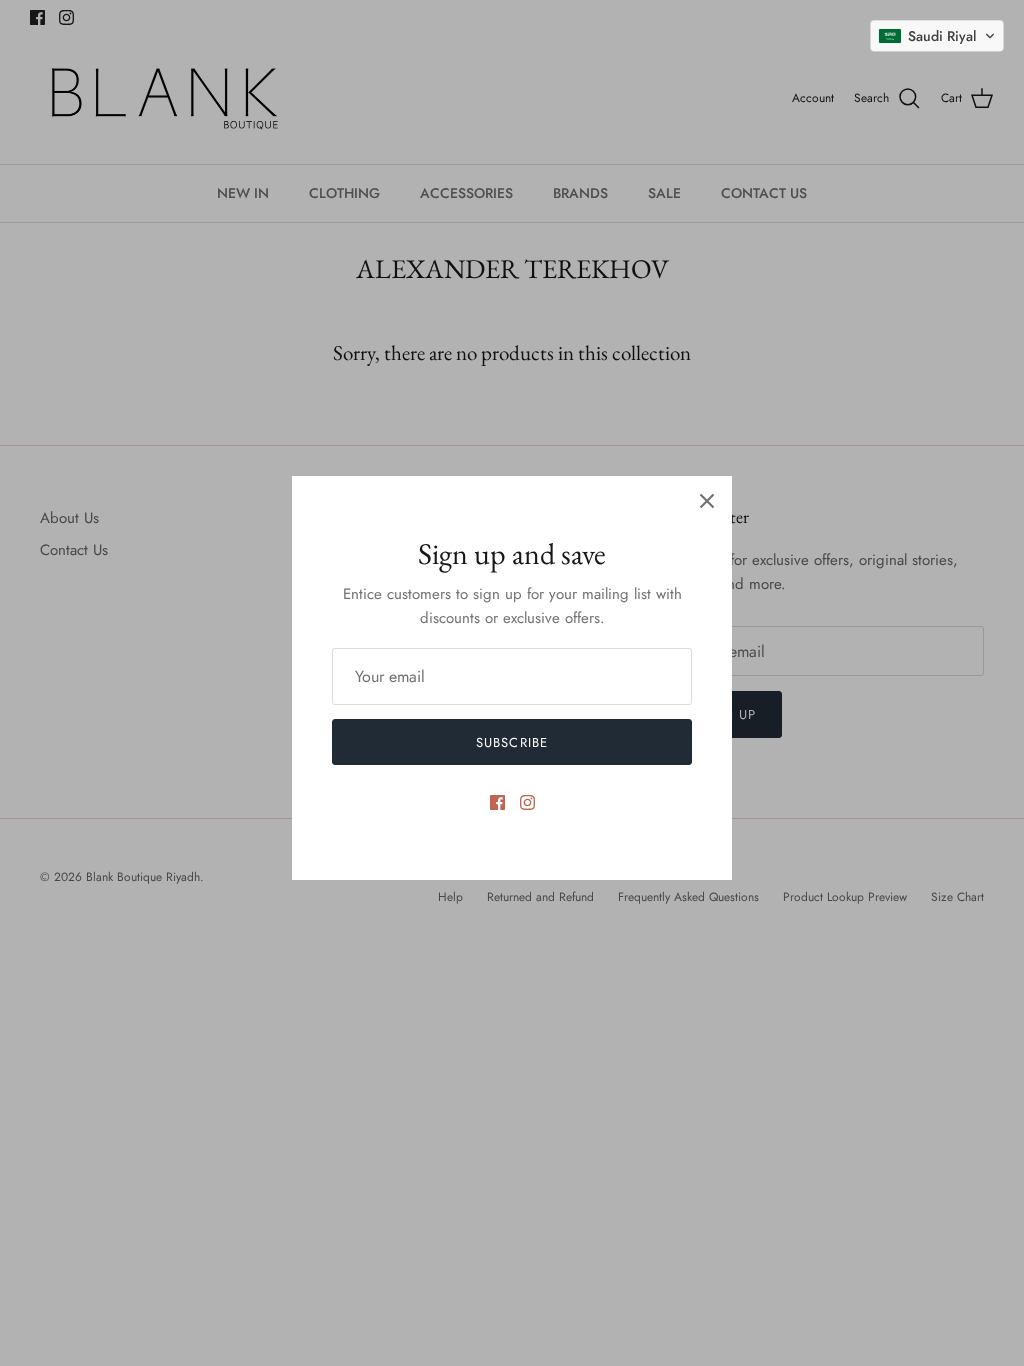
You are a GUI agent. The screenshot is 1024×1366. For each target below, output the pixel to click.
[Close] (707, 501)
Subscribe (511, 742)
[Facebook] (497, 802)
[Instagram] (527, 802)
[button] (937, 36)
